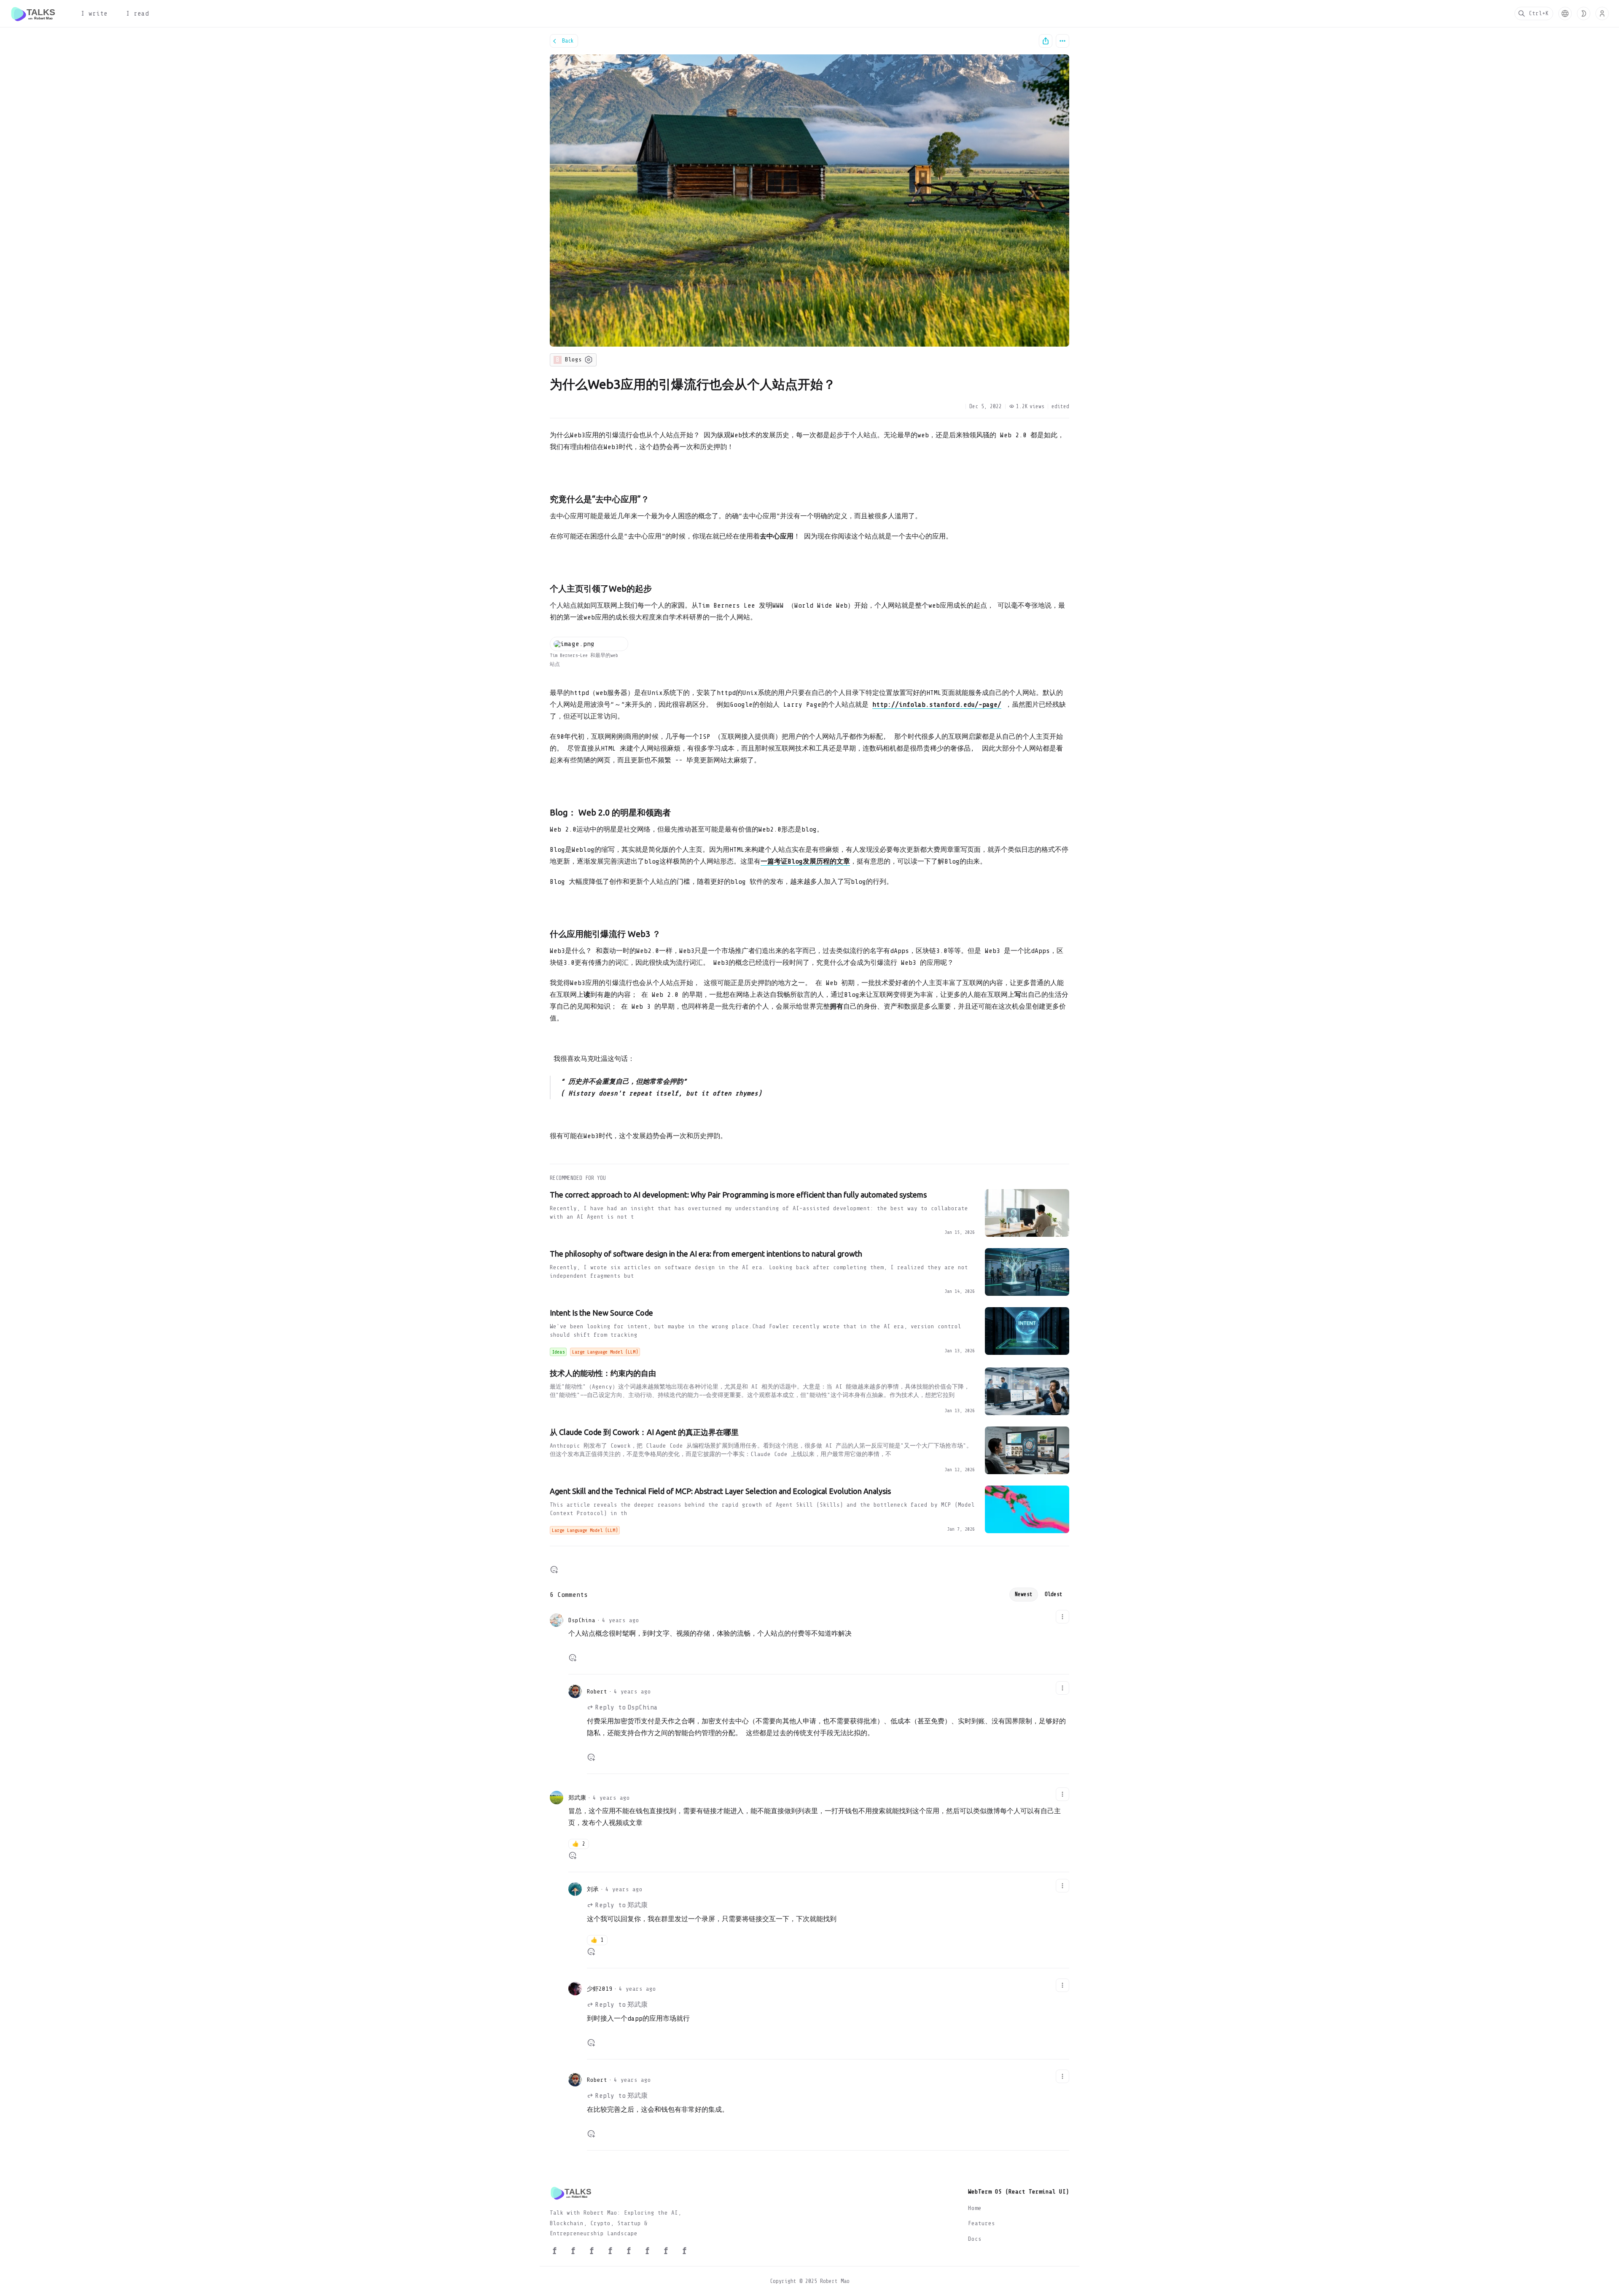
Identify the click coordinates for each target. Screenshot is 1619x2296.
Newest (1024, 1594)
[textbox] (809, 789)
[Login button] (1602, 13)
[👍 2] (573, 1855)
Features (982, 2223)
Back (568, 41)
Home (975, 2208)
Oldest (1054, 1594)
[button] (1565, 13)
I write (94, 13)
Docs (975, 2239)
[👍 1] (591, 1951)
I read (137, 13)
